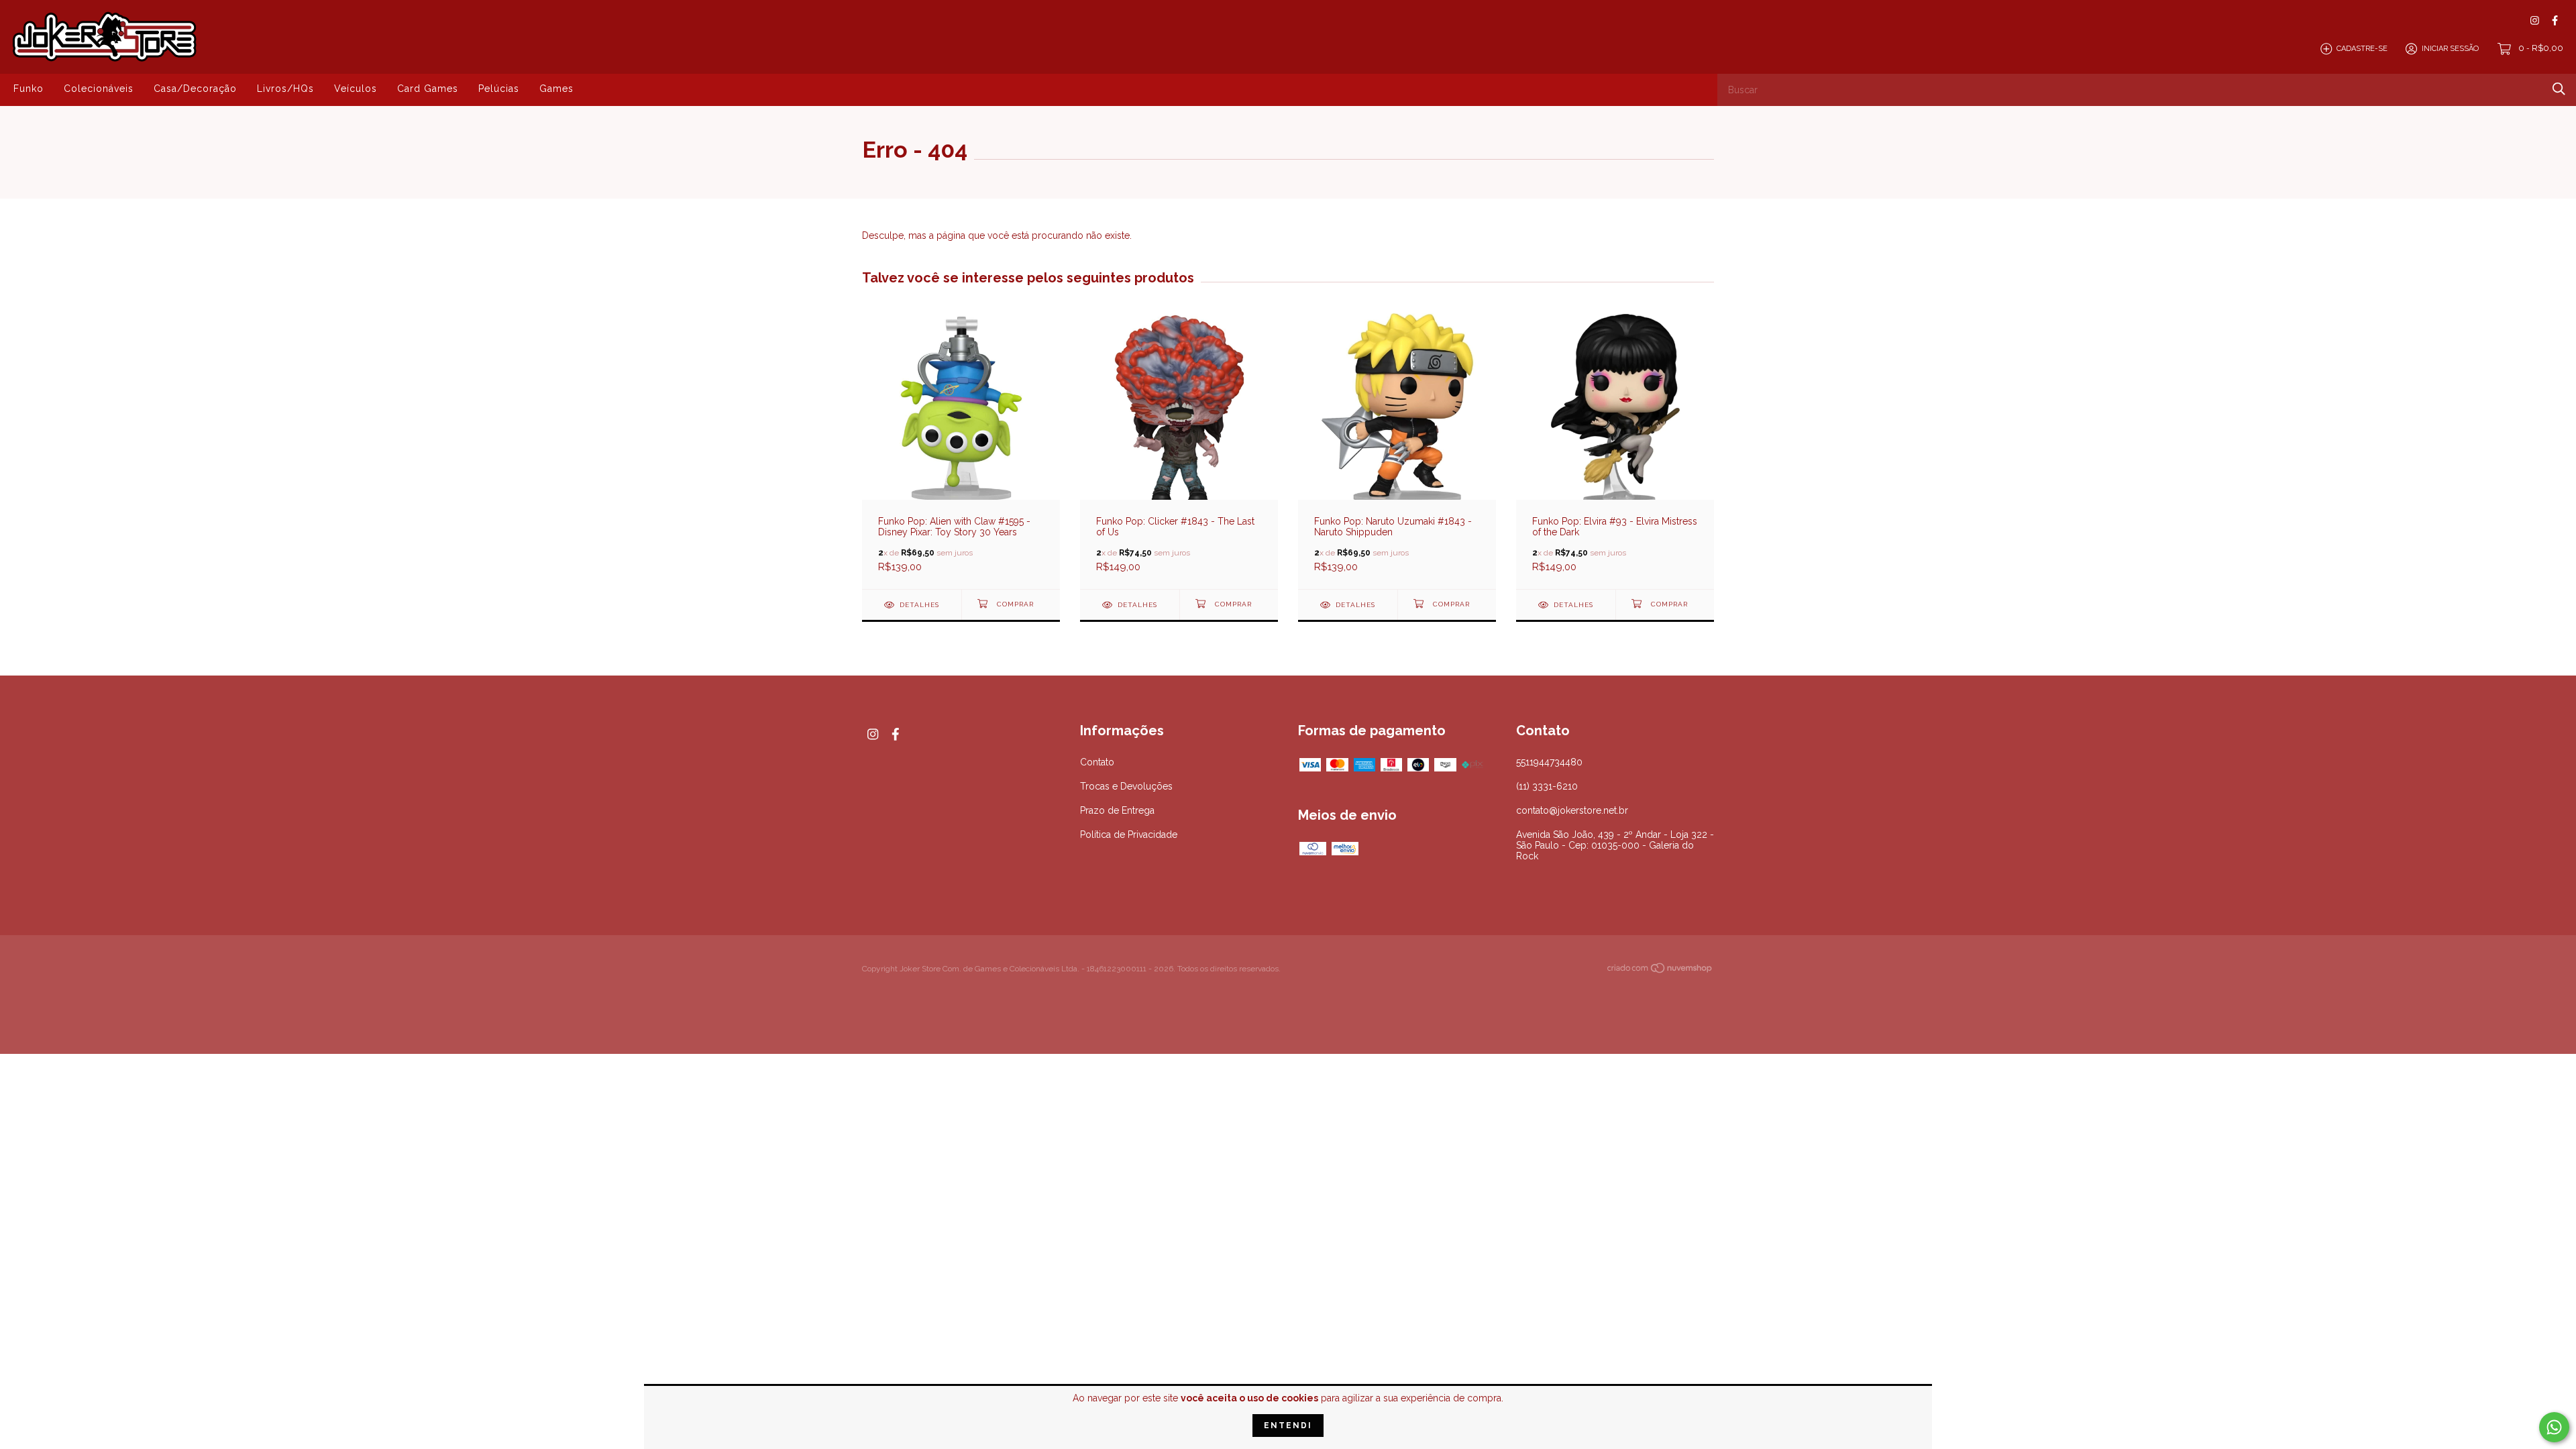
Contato (1097, 762)
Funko (29, 89)
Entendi (1288, 1426)
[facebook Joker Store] (2555, 20)
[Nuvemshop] (1660, 970)
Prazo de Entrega (1117, 810)
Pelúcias (499, 89)
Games (556, 89)
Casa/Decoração (195, 89)
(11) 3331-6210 (1547, 786)
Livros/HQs (285, 89)
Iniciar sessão (2450, 49)
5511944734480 (1549, 762)
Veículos (356, 89)
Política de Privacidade (1129, 835)
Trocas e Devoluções (1126, 786)
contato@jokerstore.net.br (1572, 810)
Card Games (428, 89)
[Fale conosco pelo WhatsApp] (2554, 1427)
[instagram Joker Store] (2535, 20)
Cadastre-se (2362, 49)
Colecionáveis (99, 89)
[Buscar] (2559, 89)
